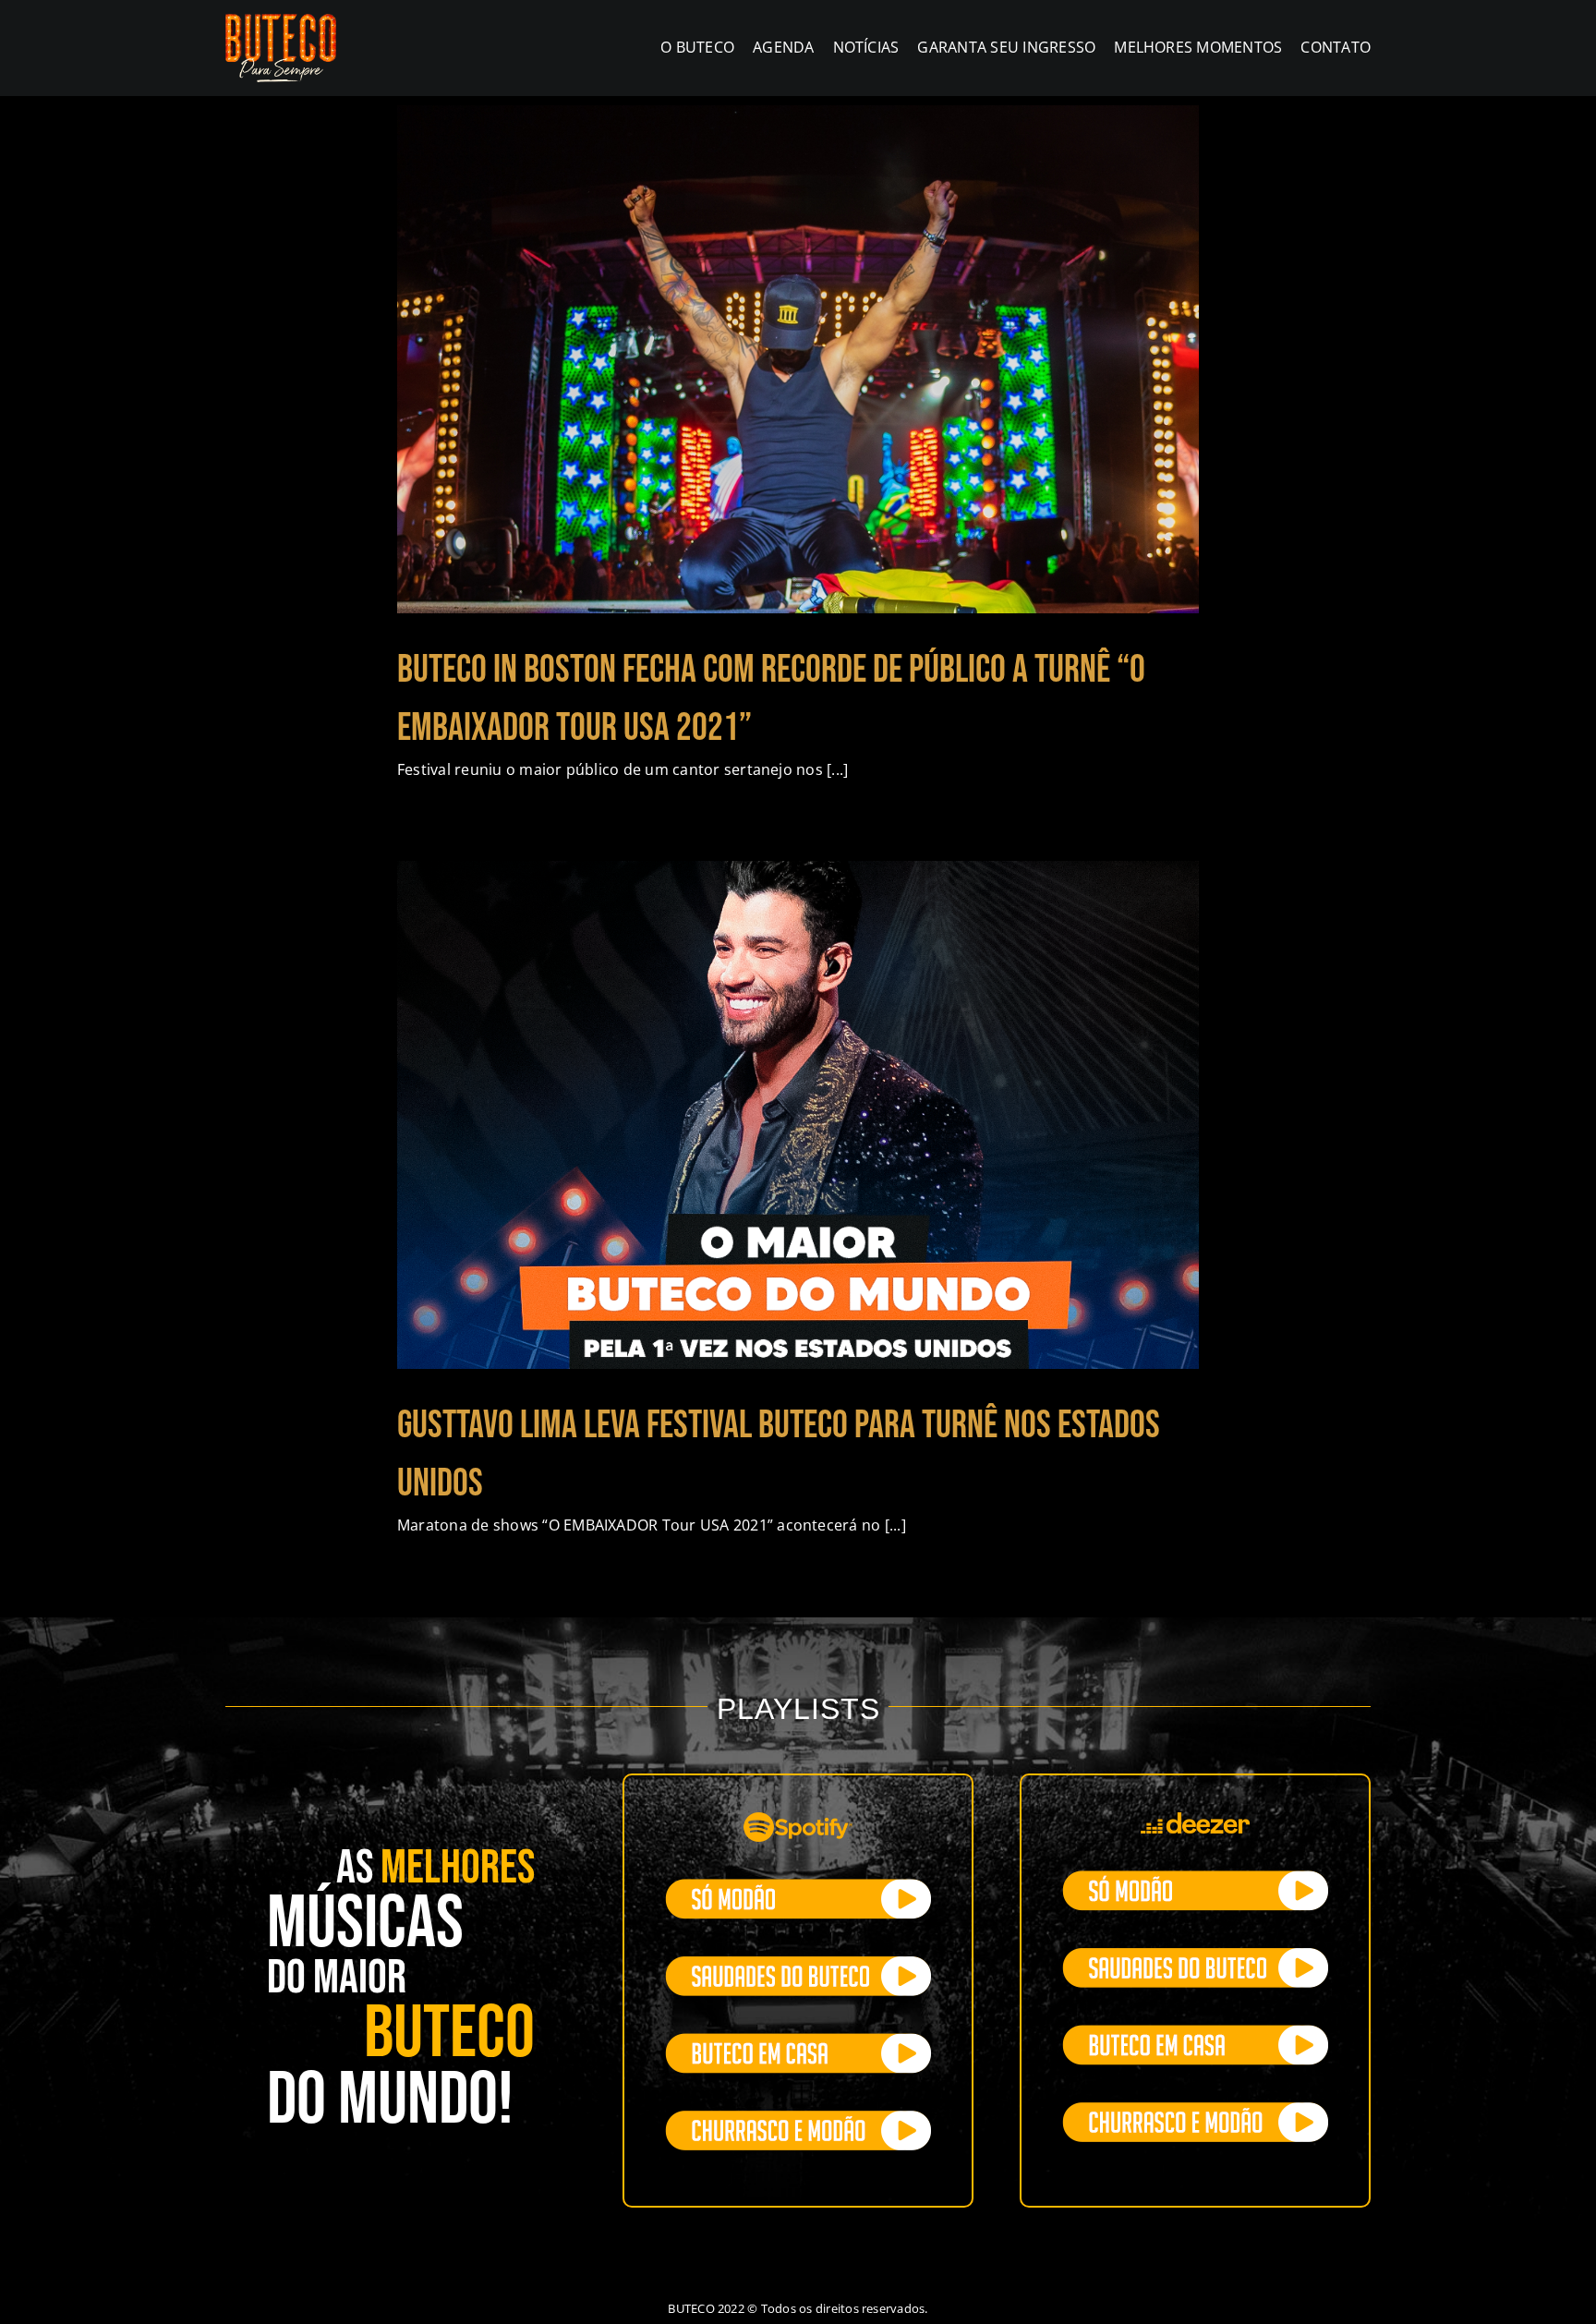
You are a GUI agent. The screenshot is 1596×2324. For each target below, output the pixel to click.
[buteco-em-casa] (798, 2040)
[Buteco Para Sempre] (281, 21)
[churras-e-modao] (798, 2118)
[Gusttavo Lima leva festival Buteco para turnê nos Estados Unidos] (798, 1115)
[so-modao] (798, 1886)
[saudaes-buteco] (798, 1964)
